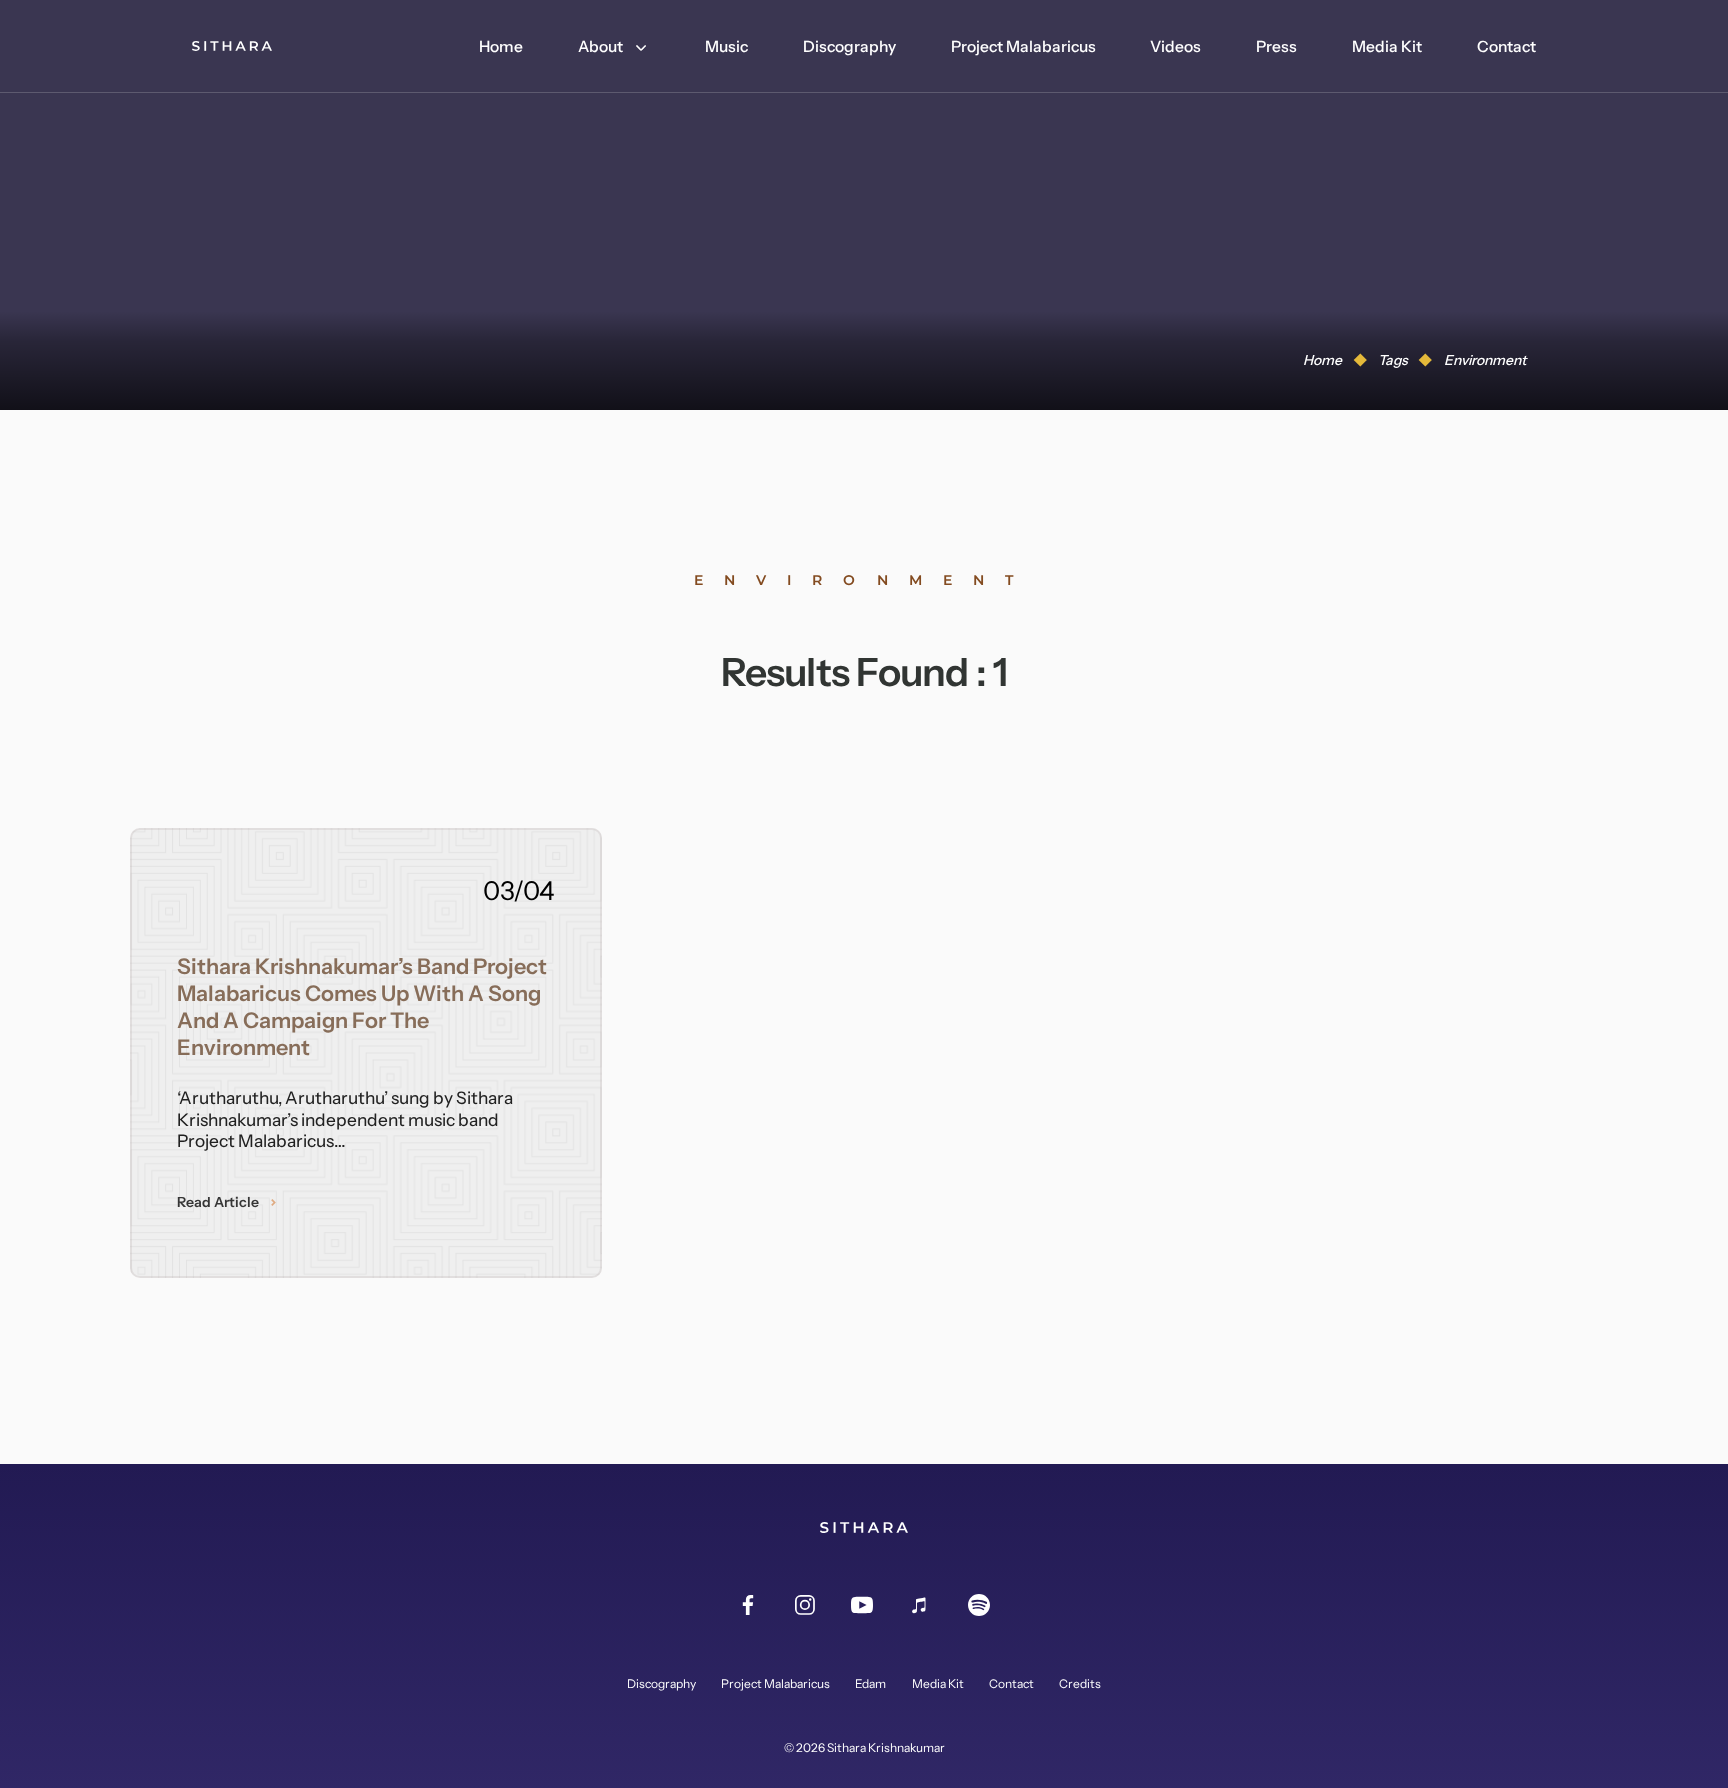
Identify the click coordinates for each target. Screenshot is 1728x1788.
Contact (1506, 46)
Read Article (218, 1202)
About (600, 46)
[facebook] (748, 1606)
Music (726, 46)
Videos (1175, 46)
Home (501, 46)
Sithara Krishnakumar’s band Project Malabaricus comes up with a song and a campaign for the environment (362, 1006)
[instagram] (805, 1606)
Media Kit (1387, 46)
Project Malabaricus (1023, 46)
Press (1276, 46)
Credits (1080, 1684)
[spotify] (979, 1606)
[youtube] (862, 1606)
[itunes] (920, 1606)
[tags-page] (232, 46)
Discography (849, 46)
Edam (870, 1684)
